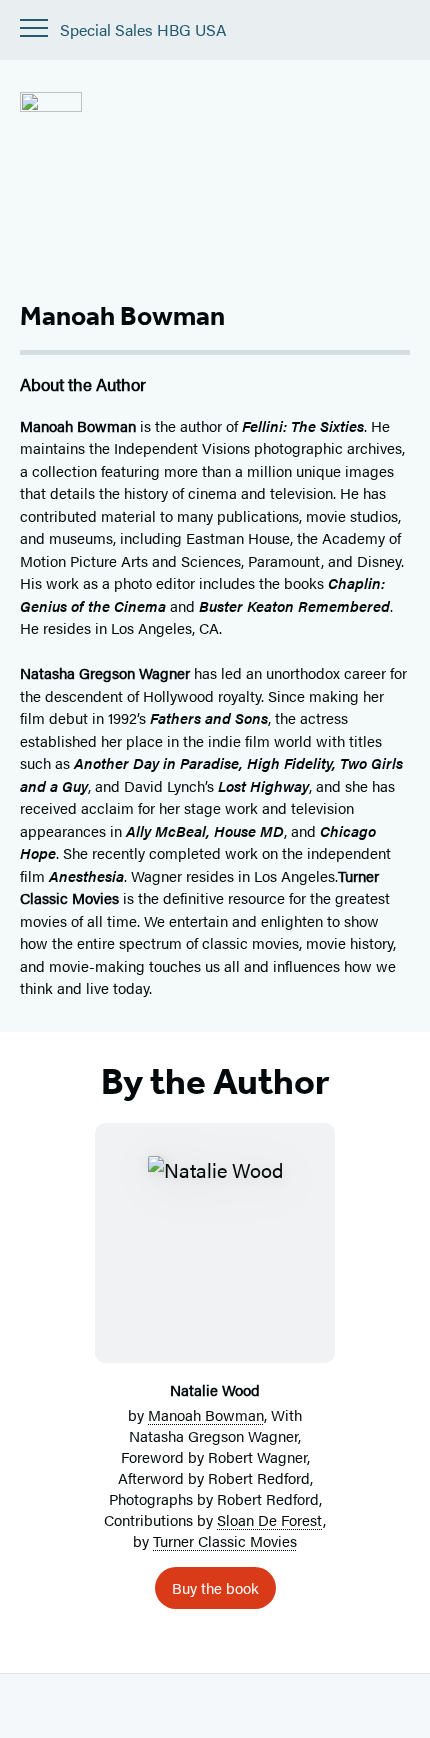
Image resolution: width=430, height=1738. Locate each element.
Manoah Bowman (206, 1414)
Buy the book (215, 1587)
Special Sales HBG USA (143, 30)
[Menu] (34, 28)
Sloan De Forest (270, 1519)
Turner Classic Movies (225, 1540)
